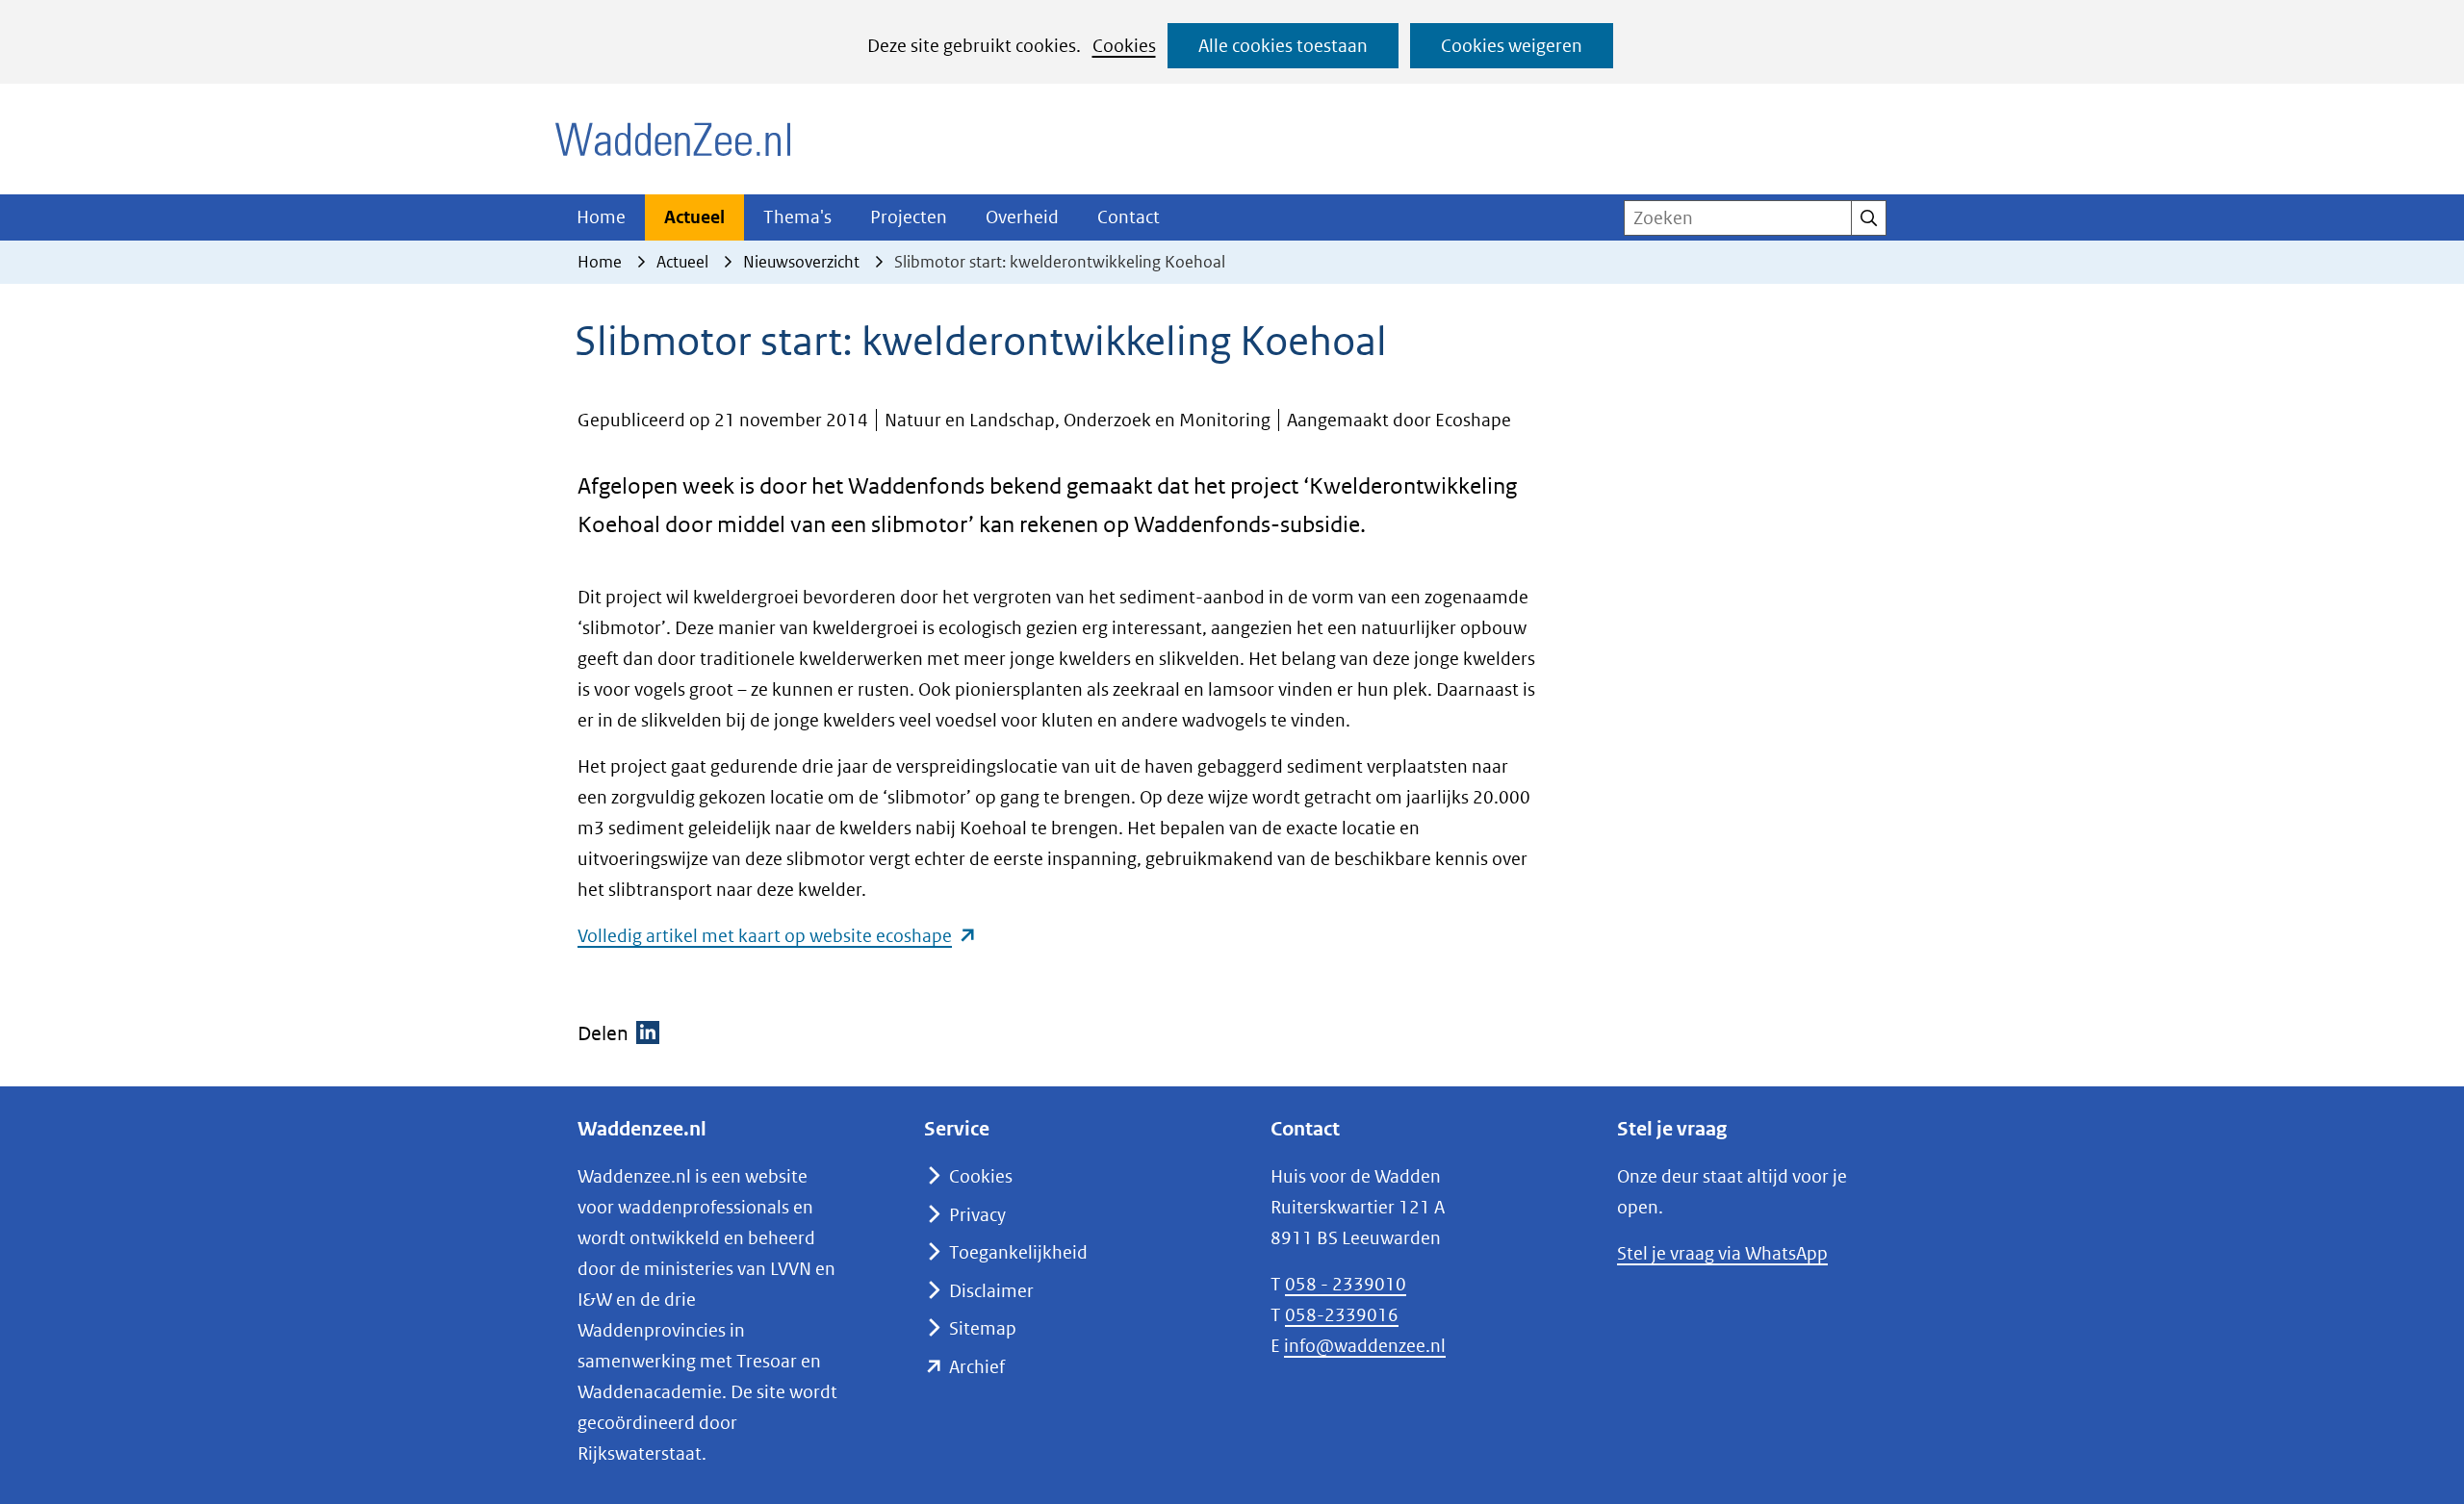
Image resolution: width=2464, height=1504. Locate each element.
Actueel (694, 217)
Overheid (1022, 217)
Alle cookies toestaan (1283, 46)
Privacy (977, 1215)
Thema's (797, 217)
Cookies (1124, 46)
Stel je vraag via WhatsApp (1722, 1253)
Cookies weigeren (1512, 46)
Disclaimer (991, 1291)
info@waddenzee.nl (1365, 1346)
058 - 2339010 (1346, 1284)
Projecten (909, 217)
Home (601, 217)
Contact (1129, 217)
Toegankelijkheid (1018, 1252)
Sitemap (983, 1328)
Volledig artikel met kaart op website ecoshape (777, 936)
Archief (977, 1367)
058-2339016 (1342, 1315)
